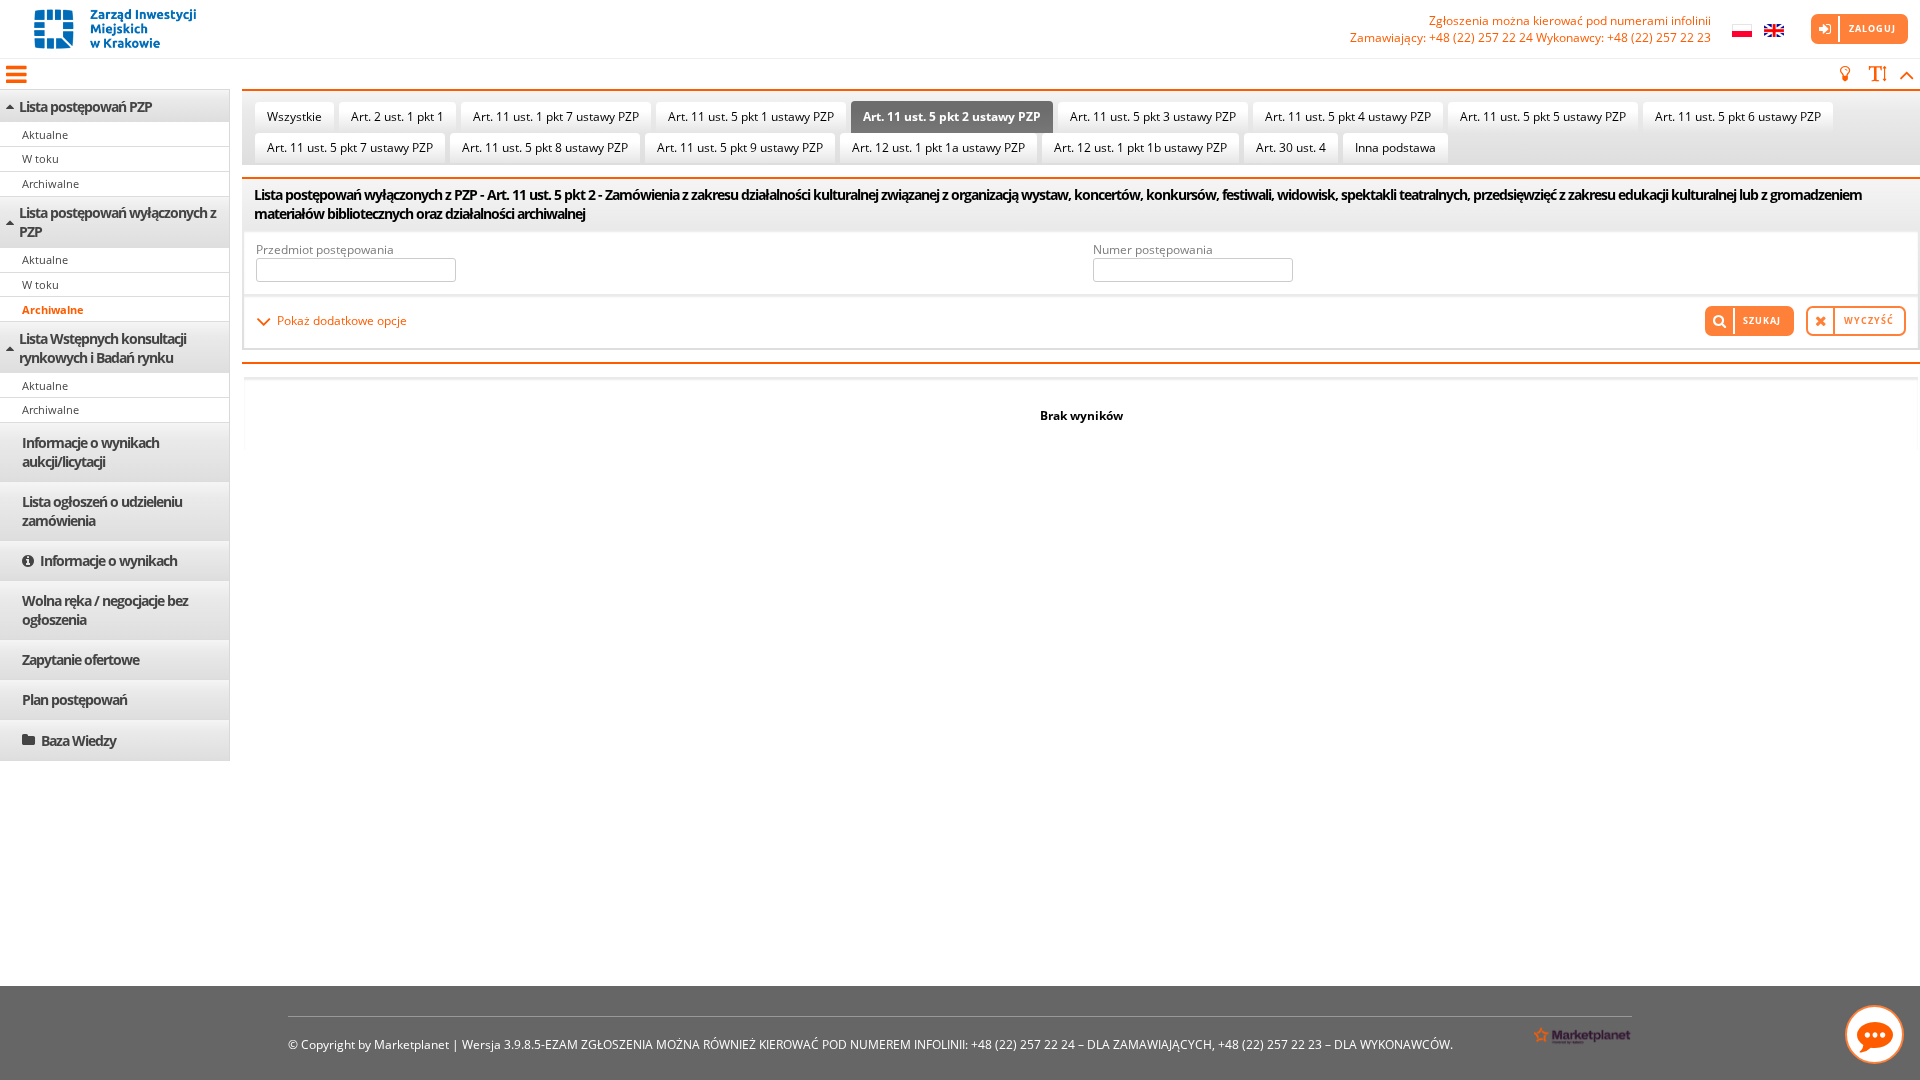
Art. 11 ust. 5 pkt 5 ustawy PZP (1543, 116)
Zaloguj (1872, 28)
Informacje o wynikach (108, 560)
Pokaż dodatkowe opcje (342, 320)
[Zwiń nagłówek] (1903, 74)
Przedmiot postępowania (325, 249)
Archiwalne (50, 183)
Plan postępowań (74, 699)
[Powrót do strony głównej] (115, 29)
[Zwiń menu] (15, 74)
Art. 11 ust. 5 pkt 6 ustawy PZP (1738, 116)
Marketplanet (411, 1044)
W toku (40, 158)
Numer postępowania (1153, 249)
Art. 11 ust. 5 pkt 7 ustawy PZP (350, 147)
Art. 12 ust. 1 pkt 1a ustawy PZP (938, 147)
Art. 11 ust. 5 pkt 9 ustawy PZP (740, 147)
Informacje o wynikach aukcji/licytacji (90, 452)
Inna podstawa (1395, 147)
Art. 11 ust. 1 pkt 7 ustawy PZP (556, 116)
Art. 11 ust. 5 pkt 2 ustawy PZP (952, 116)
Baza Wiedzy (78, 740)
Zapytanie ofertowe (80, 659)
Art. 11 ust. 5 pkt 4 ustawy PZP (1348, 116)
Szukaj (1762, 320)
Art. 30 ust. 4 (1291, 147)
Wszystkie (294, 116)
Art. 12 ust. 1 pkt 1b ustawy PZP (1140, 147)
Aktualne (45, 134)
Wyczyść (1869, 320)
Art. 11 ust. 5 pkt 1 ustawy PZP (751, 116)
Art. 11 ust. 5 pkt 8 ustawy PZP (545, 147)
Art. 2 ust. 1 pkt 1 (397, 116)
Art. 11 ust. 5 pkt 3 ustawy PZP (1153, 116)
